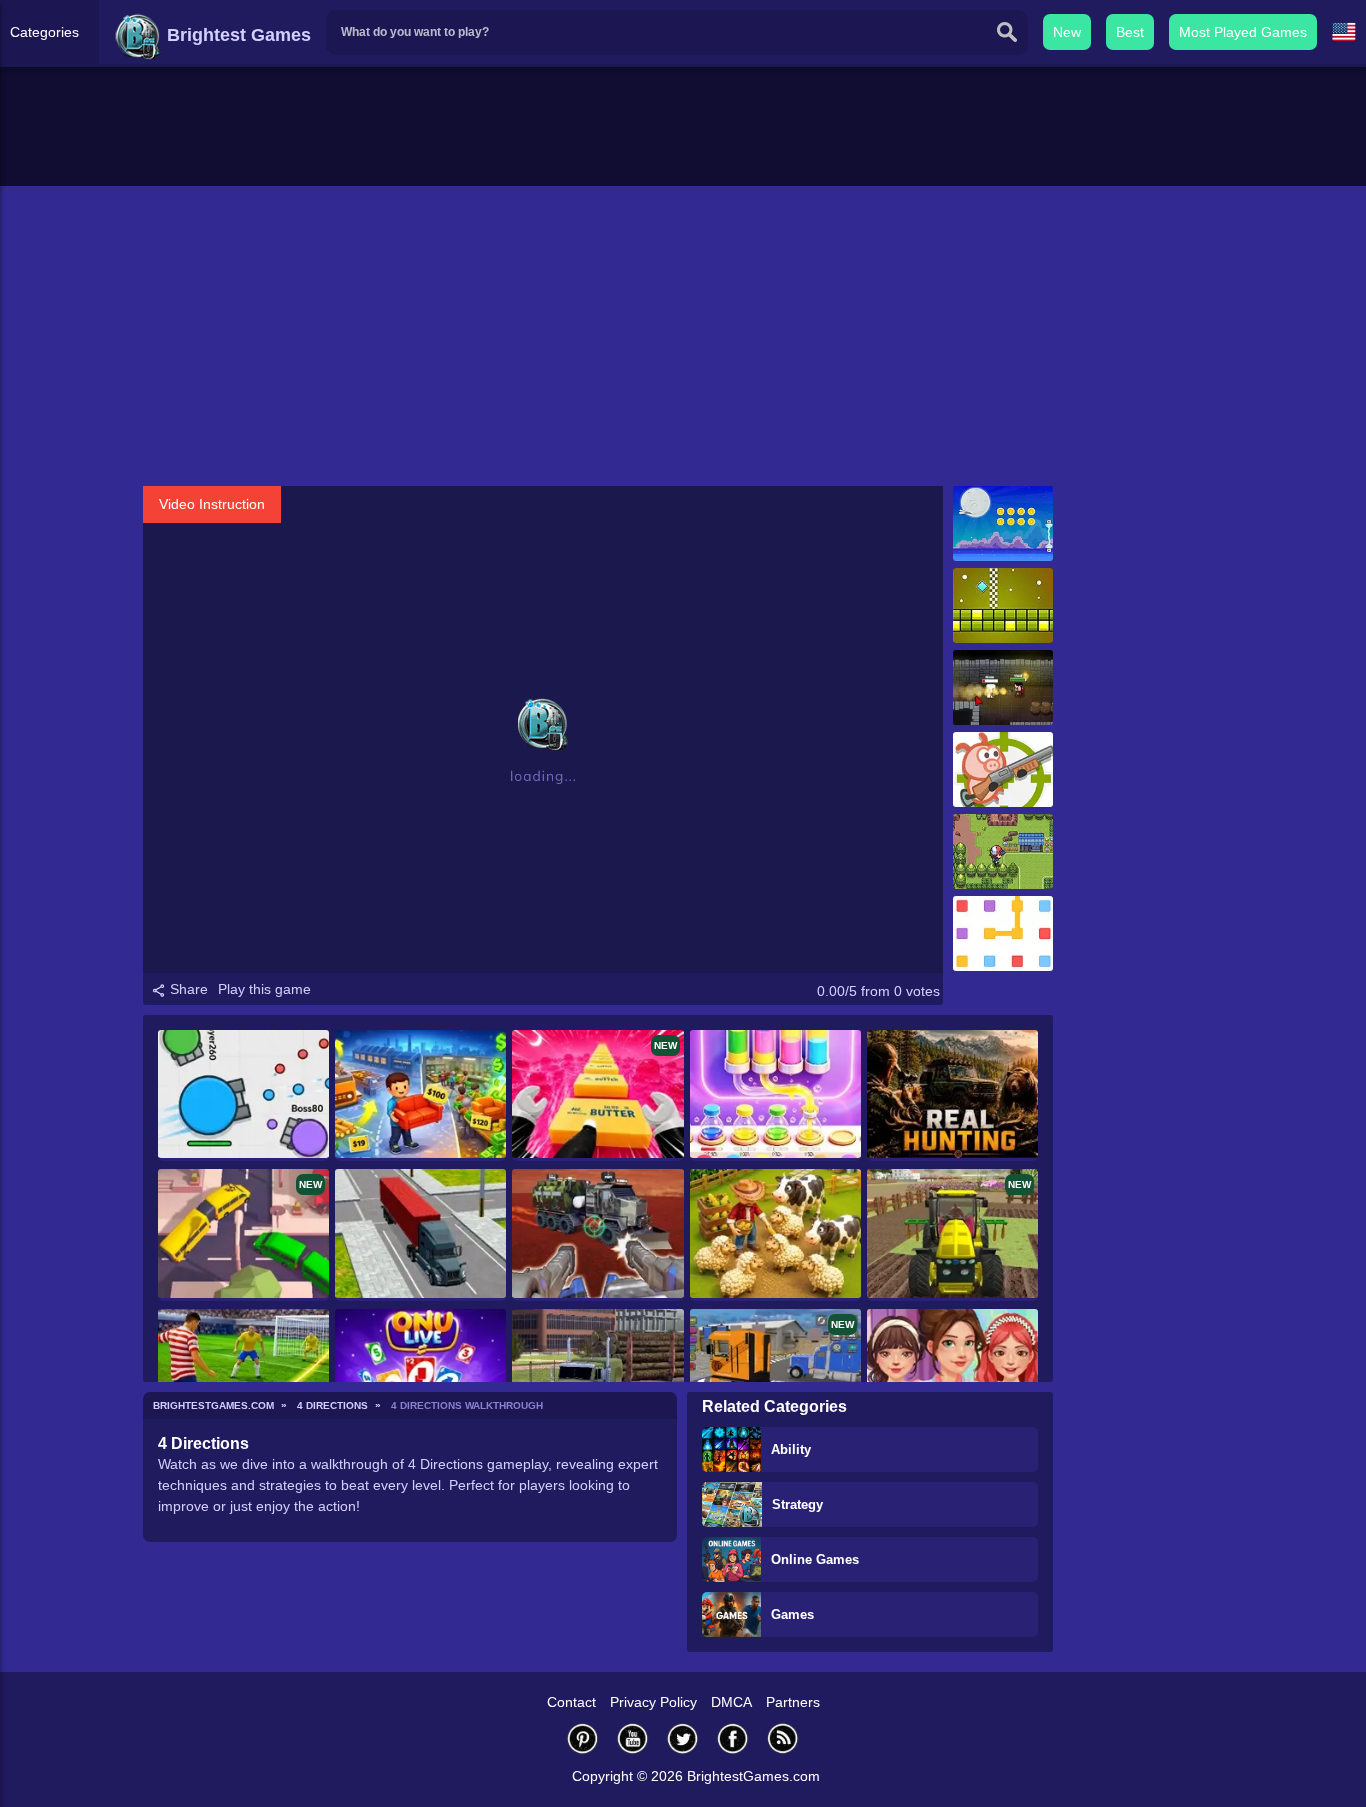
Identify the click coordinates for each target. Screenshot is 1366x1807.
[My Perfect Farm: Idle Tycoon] (775, 1234)
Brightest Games (236, 35)
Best (1130, 32)
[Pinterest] (583, 1738)
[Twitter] (683, 1738)
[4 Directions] (1003, 605)
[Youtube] (633, 1738)
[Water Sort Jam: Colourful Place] (775, 1095)
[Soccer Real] (243, 1374)
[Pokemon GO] (1003, 851)
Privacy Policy (653, 1702)
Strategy (797, 1504)
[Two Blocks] (1003, 933)
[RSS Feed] (783, 1738)
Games (792, 1614)
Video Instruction (212, 504)
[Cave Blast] (1003, 769)
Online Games (815, 1559)
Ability (791, 1449)
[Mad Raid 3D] (597, 1234)
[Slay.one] (1003, 687)
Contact (571, 1702)
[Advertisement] (683, 336)
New (1067, 32)
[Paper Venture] (1003, 523)
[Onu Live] (420, 1374)
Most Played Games (1243, 32)
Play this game (264, 989)
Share (187, 989)
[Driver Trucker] (420, 1234)
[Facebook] (733, 1738)
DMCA (731, 1702)
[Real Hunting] (952, 1095)
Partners (793, 1702)
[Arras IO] (243, 1095)
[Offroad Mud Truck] (597, 1374)
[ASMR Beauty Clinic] (952, 1374)
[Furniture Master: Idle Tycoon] (420, 1095)
